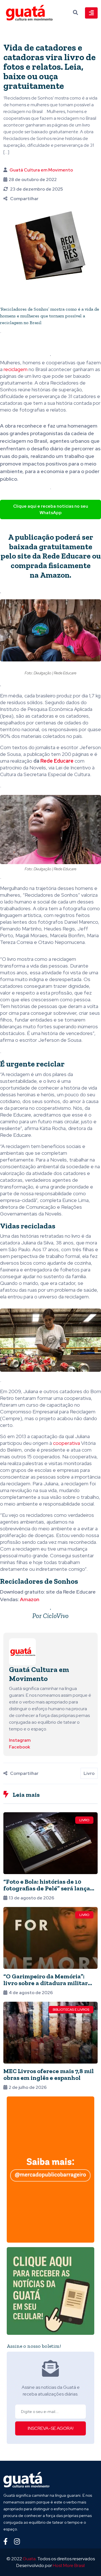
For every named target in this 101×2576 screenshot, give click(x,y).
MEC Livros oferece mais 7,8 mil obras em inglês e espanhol (49, 2074)
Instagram (20, 1740)
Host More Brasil (69, 2565)
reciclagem (16, 369)
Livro (89, 1773)
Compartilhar (24, 199)
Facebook (19, 1747)
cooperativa (66, 1443)
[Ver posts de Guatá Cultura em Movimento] (22, 1652)
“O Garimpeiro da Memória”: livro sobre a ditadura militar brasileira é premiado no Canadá (50, 1983)
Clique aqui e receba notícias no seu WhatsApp (51, 509)
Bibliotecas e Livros (71, 2010)
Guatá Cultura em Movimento (41, 170)
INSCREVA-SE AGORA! (51, 2428)
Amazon (55, 575)
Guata (29, 2559)
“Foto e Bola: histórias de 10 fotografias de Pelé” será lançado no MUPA (50, 1888)
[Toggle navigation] (91, 13)
